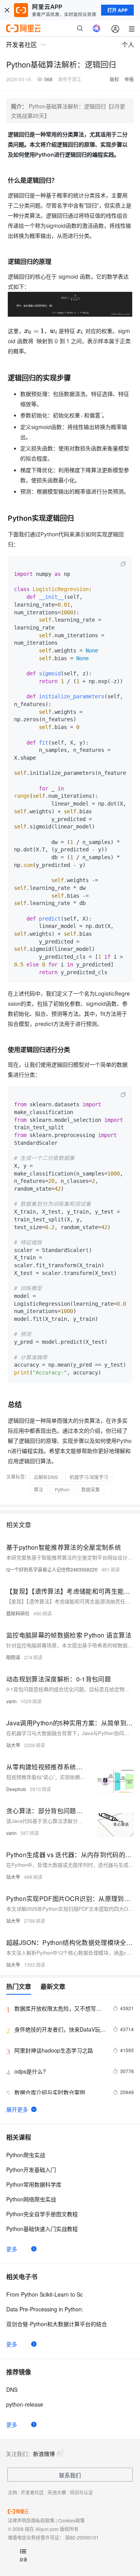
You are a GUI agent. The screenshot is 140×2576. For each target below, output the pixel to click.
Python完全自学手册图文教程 (42, 2214)
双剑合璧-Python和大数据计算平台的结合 (57, 2324)
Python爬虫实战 (26, 2155)
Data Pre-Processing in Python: (45, 2309)
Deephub (16, 1789)
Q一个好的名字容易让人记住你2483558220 (52, 1569)
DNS (12, 2389)
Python (62, 1489)
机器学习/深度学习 (89, 1477)
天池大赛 (57, 2492)
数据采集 (91, 1489)
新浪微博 (44, 2454)
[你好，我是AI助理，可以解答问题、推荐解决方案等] (96, 28)
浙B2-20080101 (82, 2537)
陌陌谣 (13, 1657)
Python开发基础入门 (31, 2170)
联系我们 (70, 2475)
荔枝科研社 (18, 1613)
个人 (128, 44)
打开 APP (117, 10)
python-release (25, 2404)
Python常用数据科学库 (34, 2184)
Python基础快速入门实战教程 (42, 2229)
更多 (12, 2249)
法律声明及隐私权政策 (31, 2520)
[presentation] (34, 331)
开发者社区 (32, 2492)
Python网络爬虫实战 (31, 2199)
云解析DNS (46, 1477)
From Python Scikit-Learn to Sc (45, 2294)
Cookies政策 (71, 2520)
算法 (38, 1489)
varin (11, 1701)
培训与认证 (81, 2492)
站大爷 (13, 1745)
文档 (12, 2492)
